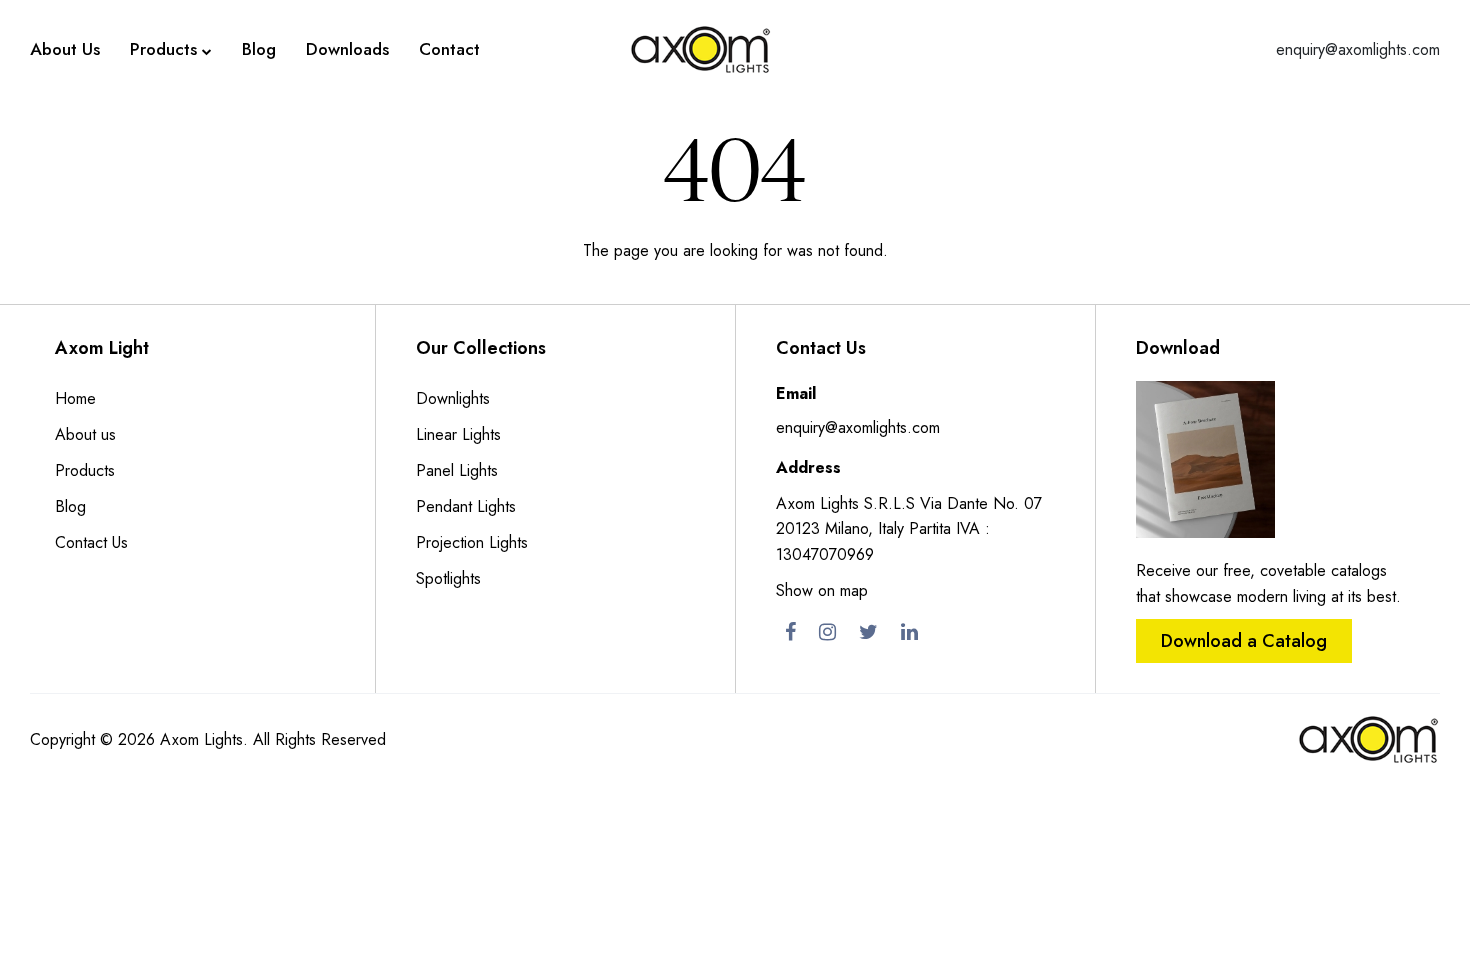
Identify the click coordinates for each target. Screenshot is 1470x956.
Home (75, 398)
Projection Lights (472, 542)
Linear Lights (458, 434)
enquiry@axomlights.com (1358, 49)
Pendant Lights (466, 506)
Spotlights (448, 578)
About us (85, 434)
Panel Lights (457, 470)
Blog (259, 49)
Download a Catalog (1244, 641)
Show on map (822, 590)
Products (163, 49)
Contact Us (91, 542)
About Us (65, 49)
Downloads (347, 49)
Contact (449, 49)
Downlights (453, 398)
